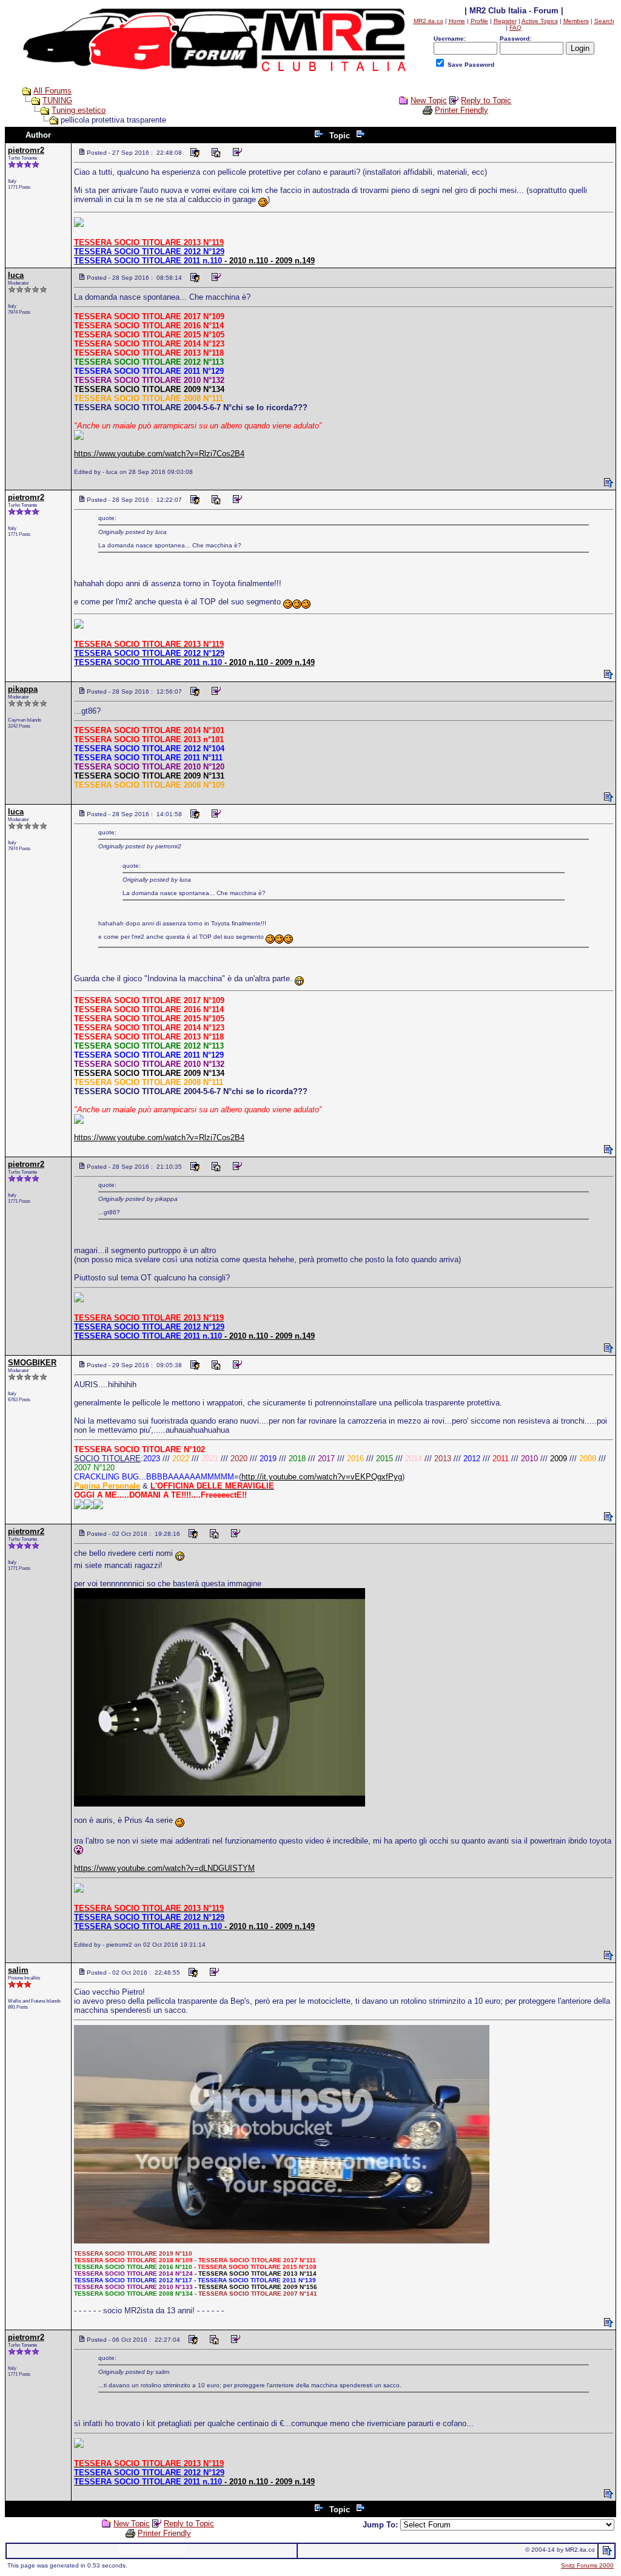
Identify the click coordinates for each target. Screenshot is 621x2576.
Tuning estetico (79, 110)
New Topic (429, 100)
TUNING (57, 100)
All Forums (52, 91)
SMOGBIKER (32, 1363)
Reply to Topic (486, 100)
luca (16, 275)
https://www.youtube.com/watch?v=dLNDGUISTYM (164, 1868)
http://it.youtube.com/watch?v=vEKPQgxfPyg (322, 1477)
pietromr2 (26, 150)
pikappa (23, 689)
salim (18, 1970)
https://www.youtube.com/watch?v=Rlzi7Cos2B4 (159, 454)
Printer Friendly (462, 110)
